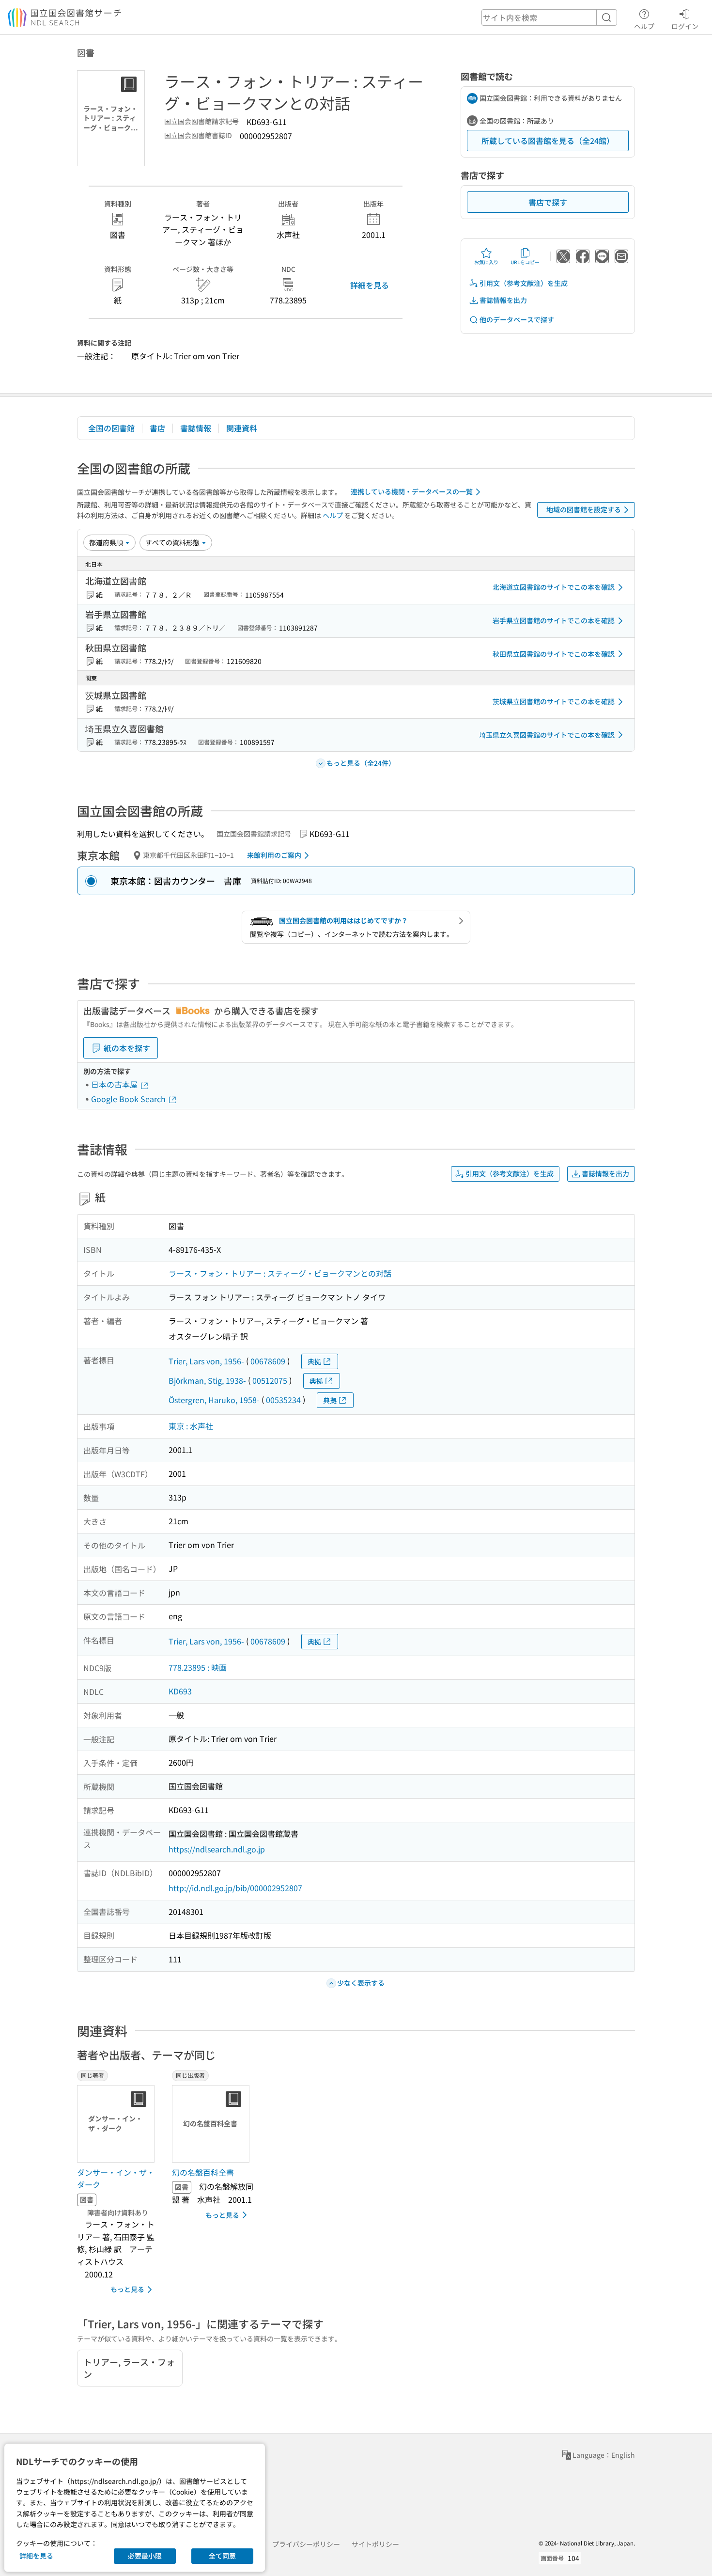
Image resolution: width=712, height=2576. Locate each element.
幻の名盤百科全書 (203, 2172)
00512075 (270, 1380)
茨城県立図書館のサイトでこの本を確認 (554, 701)
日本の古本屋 (115, 1084)
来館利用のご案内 (274, 855)
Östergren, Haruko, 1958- (214, 1400)
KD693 (180, 1691)
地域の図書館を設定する (584, 509)
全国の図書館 (111, 428)
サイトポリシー (375, 2544)
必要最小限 (145, 2556)
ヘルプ (644, 26)
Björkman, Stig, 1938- (207, 1380)
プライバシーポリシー (306, 2544)
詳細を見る (370, 285)
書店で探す (548, 202)
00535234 (283, 1400)
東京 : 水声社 (191, 1426)
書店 (157, 428)
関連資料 (242, 428)
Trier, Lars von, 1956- (206, 1361)
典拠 (314, 1361)
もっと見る (127, 2289)
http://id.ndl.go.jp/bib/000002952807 (235, 1888)
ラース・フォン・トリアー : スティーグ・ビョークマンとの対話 (280, 1273)
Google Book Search (129, 1099)
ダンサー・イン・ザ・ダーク (116, 2179)
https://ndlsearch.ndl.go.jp (217, 1849)
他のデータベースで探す (517, 319)
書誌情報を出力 (503, 300)
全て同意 (222, 2556)
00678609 (268, 1361)
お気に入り (486, 262)
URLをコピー (525, 262)
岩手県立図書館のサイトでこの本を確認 (554, 620)
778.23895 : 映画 (198, 1667)
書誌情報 (196, 428)
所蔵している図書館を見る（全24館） (548, 141)
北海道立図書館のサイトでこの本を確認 (554, 587)
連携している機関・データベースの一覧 (412, 491)
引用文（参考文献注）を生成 (524, 283)
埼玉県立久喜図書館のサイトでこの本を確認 (547, 735)
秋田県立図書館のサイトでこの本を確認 (554, 654)
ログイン (685, 26)
